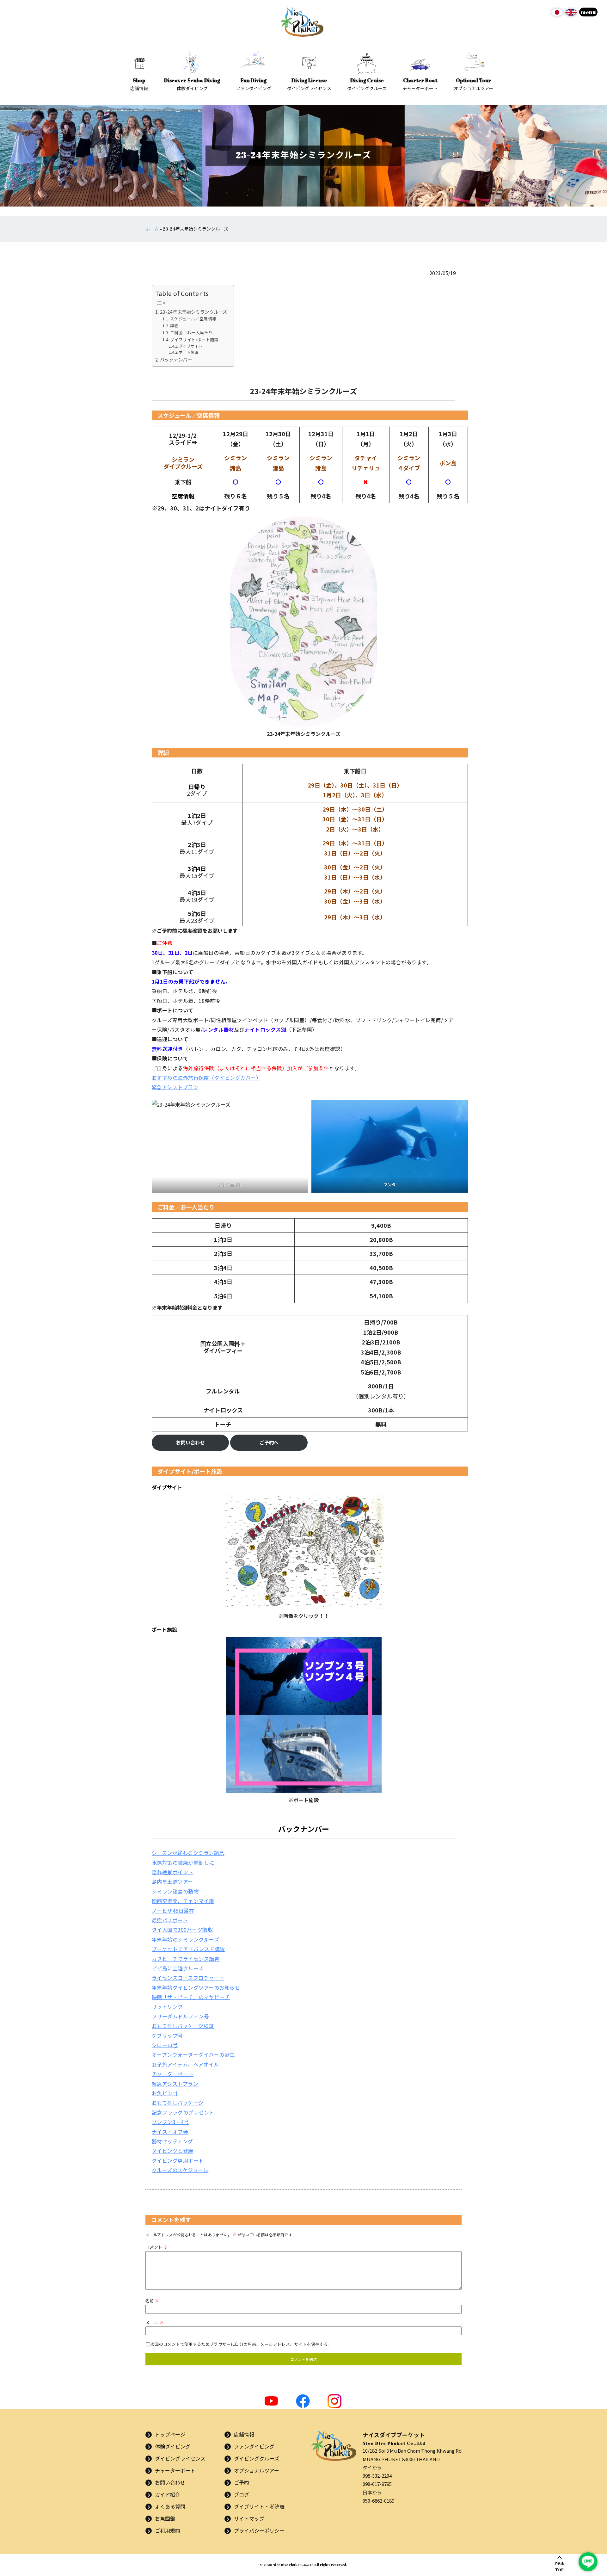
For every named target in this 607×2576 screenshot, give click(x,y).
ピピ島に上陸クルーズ (178, 1968)
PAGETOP (559, 2566)
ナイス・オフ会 (170, 2132)
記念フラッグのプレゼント (183, 2112)
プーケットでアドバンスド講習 (188, 1949)
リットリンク (167, 2006)
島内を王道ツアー (172, 1881)
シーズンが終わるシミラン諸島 (188, 1853)
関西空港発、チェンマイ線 (183, 1901)
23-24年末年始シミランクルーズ (194, 312)
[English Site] (571, 15)
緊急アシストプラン (175, 1087)
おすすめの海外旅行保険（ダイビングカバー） (206, 1078)
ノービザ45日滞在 (173, 1911)
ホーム (152, 229)
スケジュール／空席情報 (193, 319)
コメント (156, 2247)
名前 (152, 2301)
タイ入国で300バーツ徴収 (182, 1930)
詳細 (174, 326)
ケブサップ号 (167, 2035)
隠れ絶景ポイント (173, 1872)
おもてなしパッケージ (178, 2103)
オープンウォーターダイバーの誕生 (193, 2054)
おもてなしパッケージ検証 (183, 2026)
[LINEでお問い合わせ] (588, 2562)
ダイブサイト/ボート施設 (194, 340)
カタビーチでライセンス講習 (186, 1959)
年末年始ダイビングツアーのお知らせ (196, 1987)
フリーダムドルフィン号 (180, 2016)
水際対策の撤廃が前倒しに (183, 1863)
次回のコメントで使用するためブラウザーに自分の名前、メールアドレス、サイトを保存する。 (241, 2344)
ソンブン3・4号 (170, 2122)
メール (154, 2323)
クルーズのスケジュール (180, 2170)
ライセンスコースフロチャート (188, 1978)
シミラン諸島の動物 (175, 1891)
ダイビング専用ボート (178, 2160)
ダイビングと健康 (173, 2151)
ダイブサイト (191, 346)
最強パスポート (170, 1920)
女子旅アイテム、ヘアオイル (185, 2064)
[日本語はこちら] (557, 15)
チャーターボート (173, 2074)
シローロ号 (165, 2045)
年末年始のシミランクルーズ (185, 1939)
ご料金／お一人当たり (191, 333)
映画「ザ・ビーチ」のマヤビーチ (191, 1997)
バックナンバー (176, 359)
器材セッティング (172, 2141)
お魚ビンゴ (165, 2093)
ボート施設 (189, 352)
